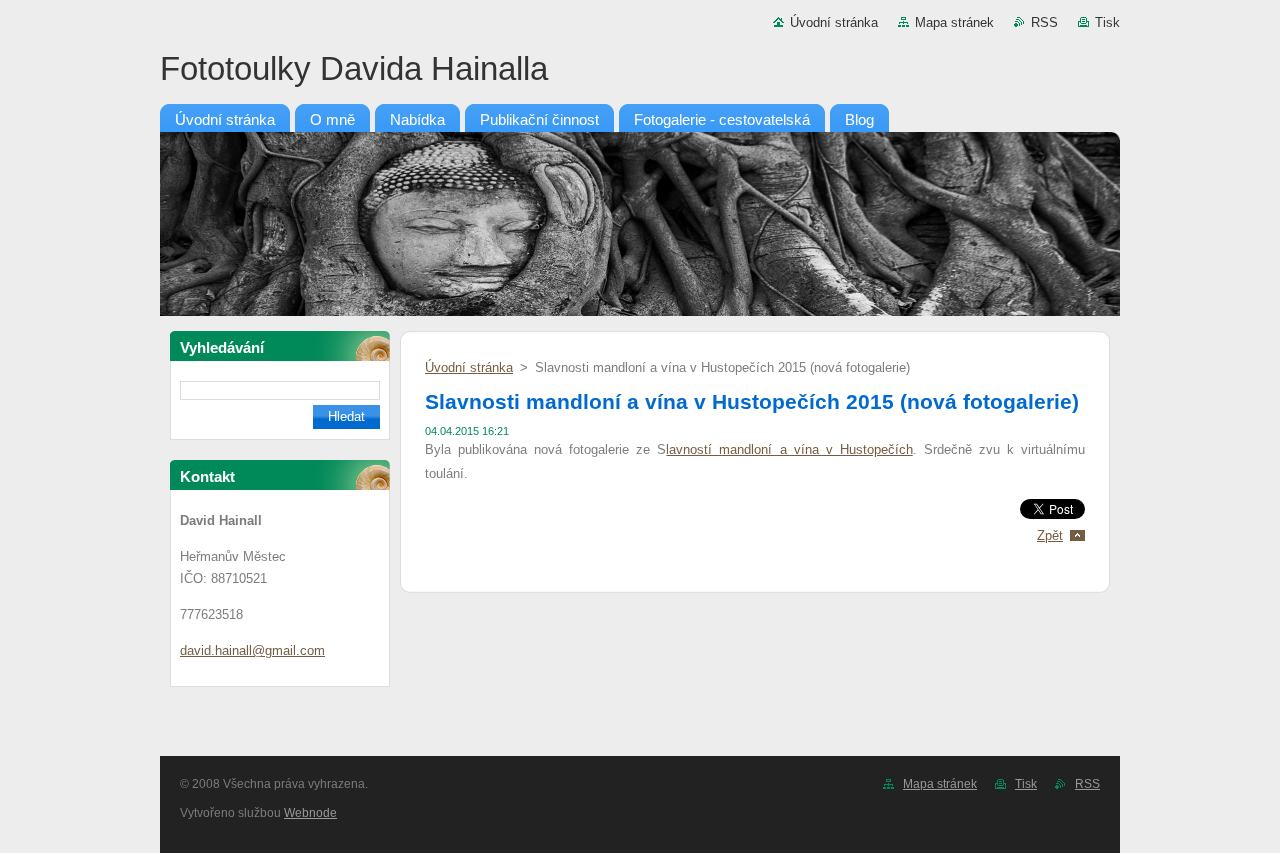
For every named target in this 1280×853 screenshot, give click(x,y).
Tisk (1107, 22)
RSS (1044, 22)
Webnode (310, 813)
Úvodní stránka (834, 22)
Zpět (1050, 535)
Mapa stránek (954, 22)
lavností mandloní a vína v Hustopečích (789, 449)
